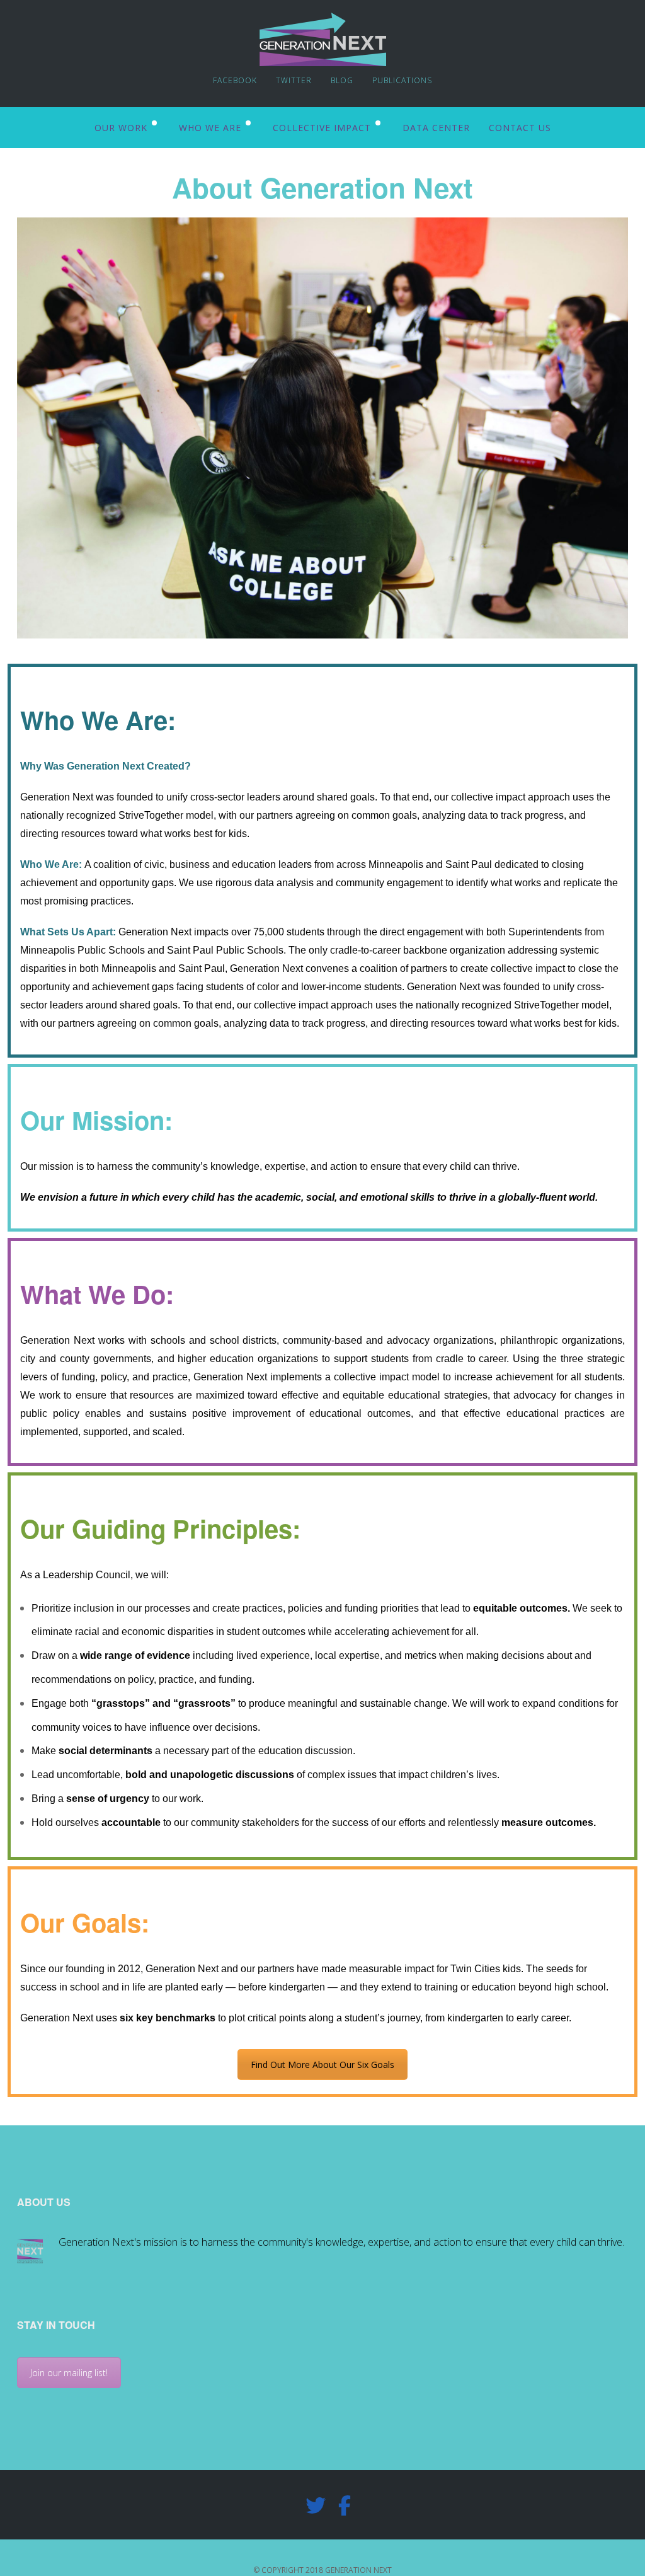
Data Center (436, 128)
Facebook (235, 80)
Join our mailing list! (69, 2373)
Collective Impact (322, 128)
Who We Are (210, 128)
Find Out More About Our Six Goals (322, 2065)
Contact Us (520, 128)
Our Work (121, 128)
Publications (402, 80)
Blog (342, 80)
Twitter (294, 80)
